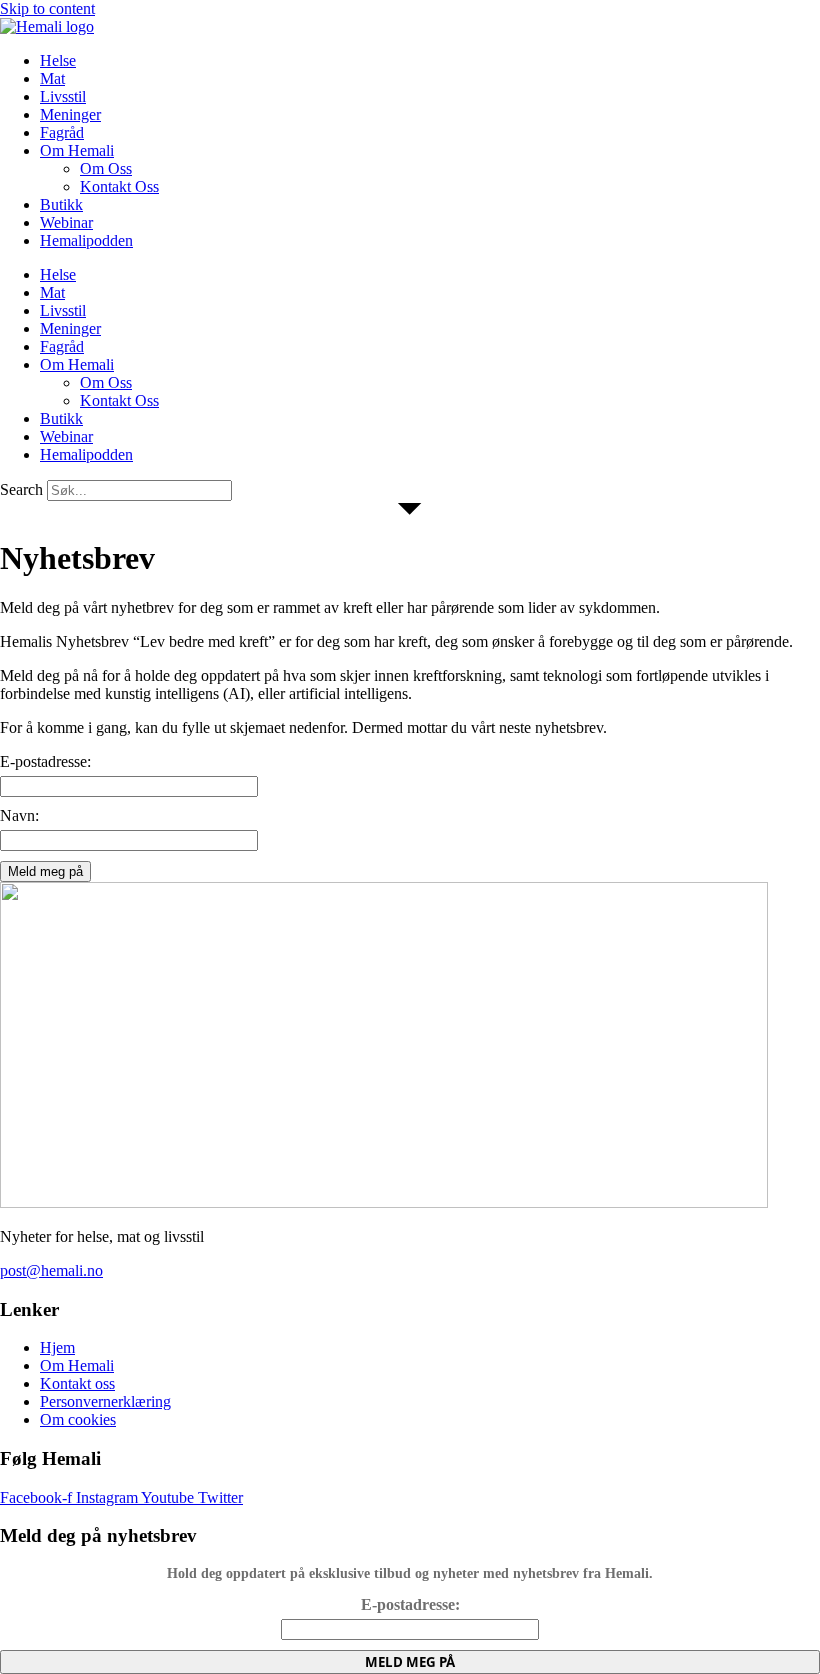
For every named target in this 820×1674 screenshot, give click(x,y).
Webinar (66, 222)
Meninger (70, 114)
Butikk (61, 204)
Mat (52, 78)
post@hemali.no (51, 1270)
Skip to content (47, 8)
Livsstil (63, 96)
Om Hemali (77, 150)
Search (21, 489)
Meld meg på (45, 871)
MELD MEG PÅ (410, 1662)
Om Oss (106, 168)
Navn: (19, 815)
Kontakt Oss (119, 186)
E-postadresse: (45, 761)
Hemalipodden (86, 240)
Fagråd (62, 132)
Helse (58, 60)
